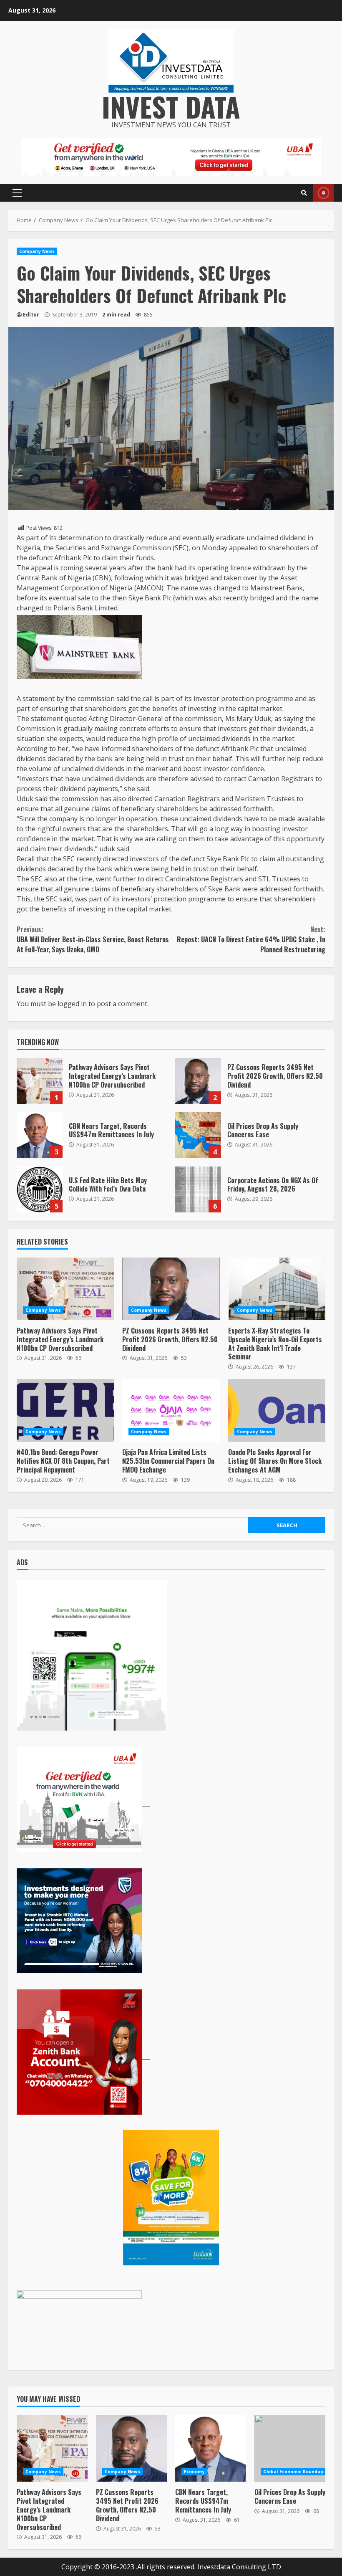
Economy (194, 2472)
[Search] (304, 193)
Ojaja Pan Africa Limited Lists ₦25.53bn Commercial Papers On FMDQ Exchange (171, 1410)
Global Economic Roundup (293, 2472)
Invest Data (171, 106)
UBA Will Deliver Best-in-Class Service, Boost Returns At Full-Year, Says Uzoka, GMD (93, 939)
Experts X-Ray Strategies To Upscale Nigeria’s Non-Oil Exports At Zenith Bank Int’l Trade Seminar (277, 1289)
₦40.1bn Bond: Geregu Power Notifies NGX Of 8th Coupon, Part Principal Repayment (65, 1410)
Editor (31, 315)
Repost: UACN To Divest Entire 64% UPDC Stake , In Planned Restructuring (251, 939)
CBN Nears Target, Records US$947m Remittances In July (40, 1135)
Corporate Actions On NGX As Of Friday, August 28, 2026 (198, 1189)
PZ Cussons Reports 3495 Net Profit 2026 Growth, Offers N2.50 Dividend (198, 1081)
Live (323, 193)
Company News (37, 251)
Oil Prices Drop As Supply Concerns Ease (198, 1135)
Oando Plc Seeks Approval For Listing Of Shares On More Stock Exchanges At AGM (277, 1410)
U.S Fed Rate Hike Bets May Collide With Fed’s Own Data (40, 1189)
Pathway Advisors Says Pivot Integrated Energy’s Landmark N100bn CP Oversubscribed (40, 1081)
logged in (72, 1004)
